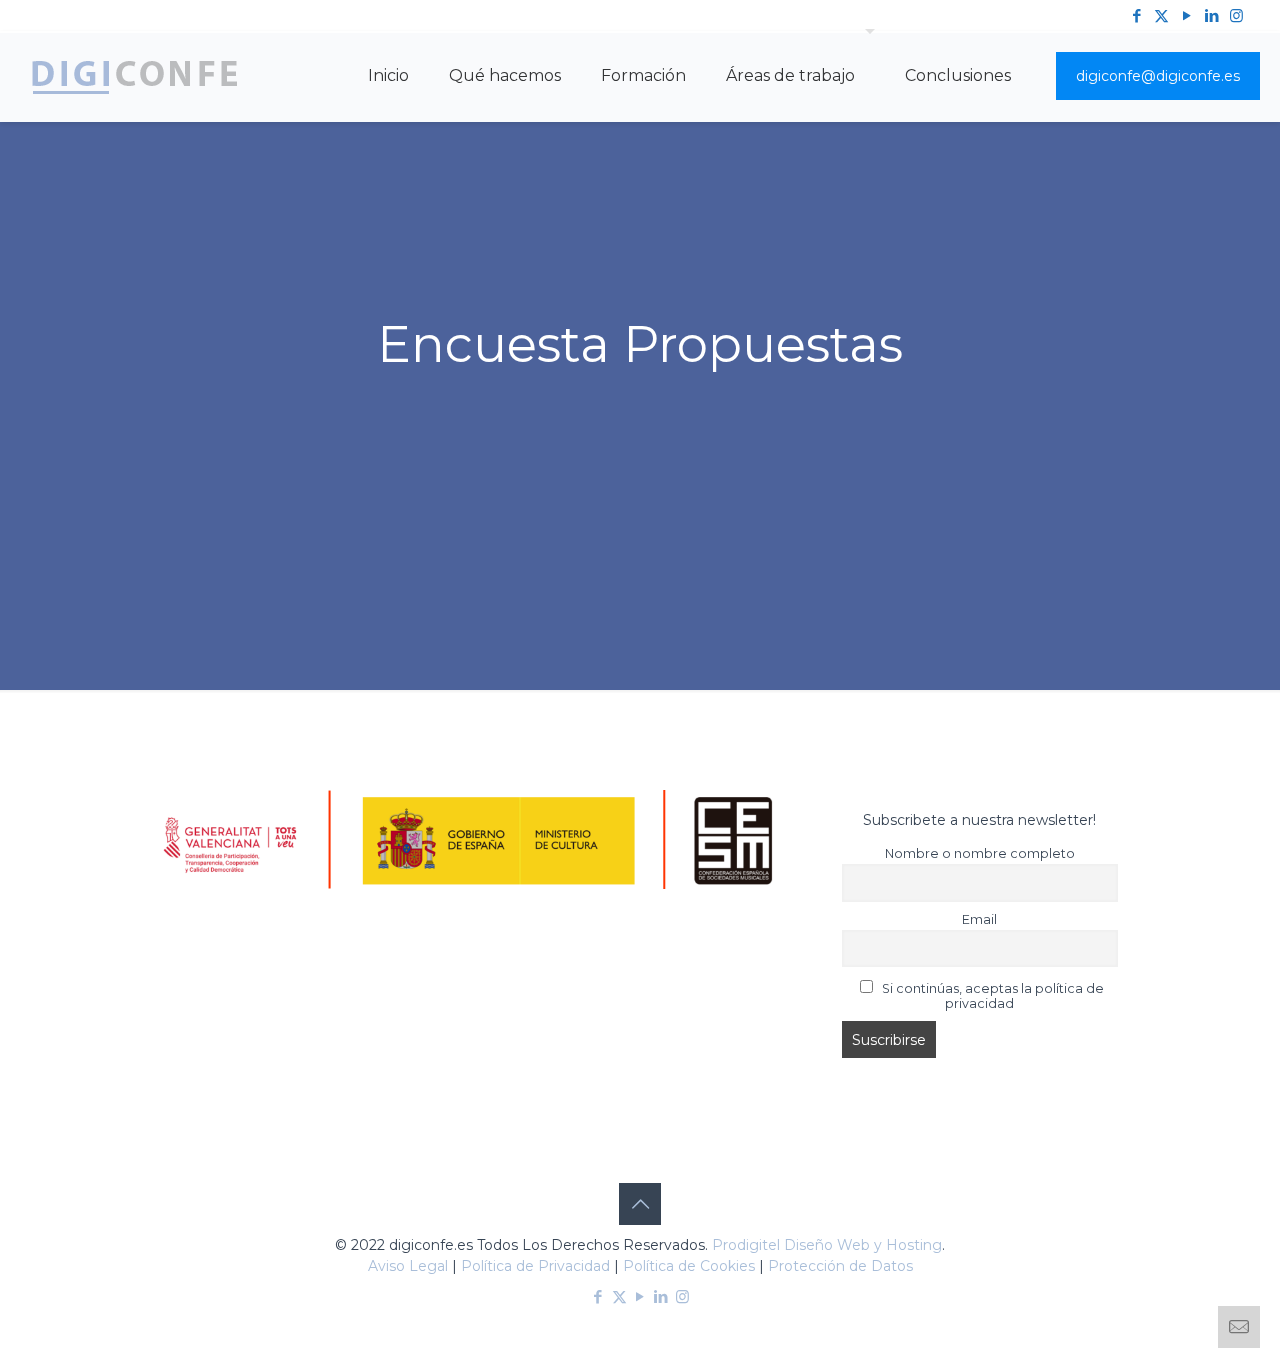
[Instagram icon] (1236, 15)
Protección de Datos (840, 1266)
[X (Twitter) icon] (1161, 15)
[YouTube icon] (1186, 15)
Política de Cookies (689, 1266)
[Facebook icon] (1136, 15)
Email (979, 919)
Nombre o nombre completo (980, 853)
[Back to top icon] (640, 1204)
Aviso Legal (408, 1266)
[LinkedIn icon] (1211, 15)
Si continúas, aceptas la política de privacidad (991, 996)
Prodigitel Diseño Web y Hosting (827, 1245)
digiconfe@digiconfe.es (1158, 76)
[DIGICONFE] (134, 76)
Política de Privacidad (535, 1266)
